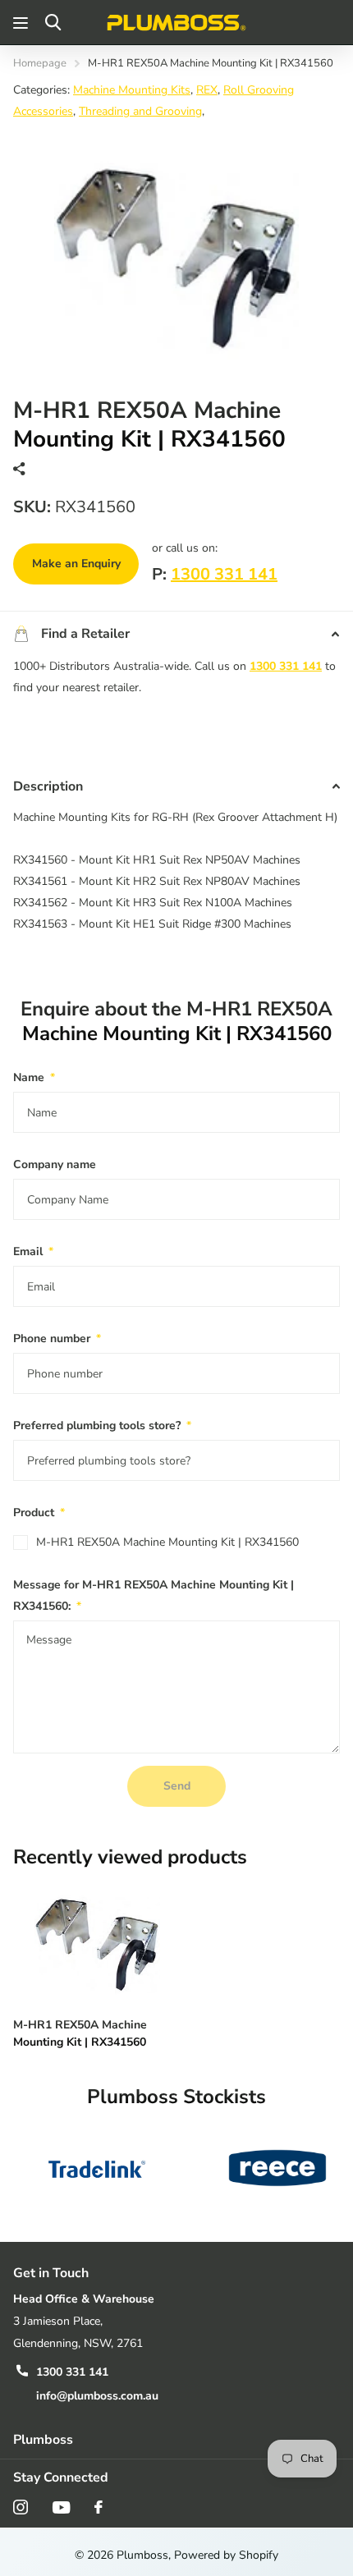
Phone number (57, 1338)
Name (34, 1077)
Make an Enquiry (76, 564)
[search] (53, 23)
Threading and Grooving (140, 111)
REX (207, 90)
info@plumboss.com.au (97, 2396)
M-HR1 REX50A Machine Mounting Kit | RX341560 (167, 1542)
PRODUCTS (23, 23)
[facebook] (99, 2507)
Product (39, 1513)
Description (48, 786)
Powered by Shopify (226, 2555)
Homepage (40, 63)
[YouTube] (61, 2507)
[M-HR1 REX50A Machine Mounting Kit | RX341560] (97, 1942)
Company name (55, 1164)
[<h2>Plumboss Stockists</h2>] (97, 2168)
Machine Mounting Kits (132, 90)
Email (33, 1251)
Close (176, 2440)
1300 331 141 (224, 574)
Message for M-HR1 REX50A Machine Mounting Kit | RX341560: (154, 1595)
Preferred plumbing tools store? (102, 1426)
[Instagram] (21, 2507)
